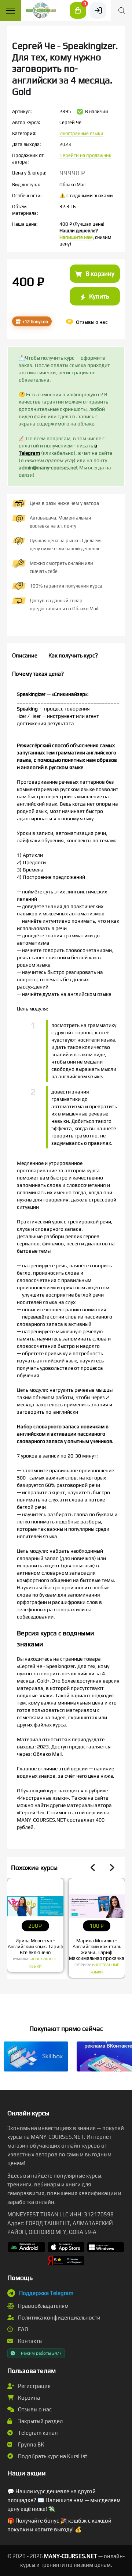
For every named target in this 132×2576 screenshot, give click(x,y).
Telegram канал (37, 2433)
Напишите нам (76, 237)
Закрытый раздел (40, 2421)
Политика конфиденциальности (59, 2318)
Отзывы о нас (34, 2409)
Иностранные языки (81, 133)
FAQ (23, 2329)
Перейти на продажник (85, 155)
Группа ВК (30, 2444)
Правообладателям (43, 2306)
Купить (98, 296)
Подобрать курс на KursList (52, 2456)
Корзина (28, 2398)
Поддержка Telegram (46, 2293)
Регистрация (34, 2386)
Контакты (30, 2341)
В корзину (99, 274)
